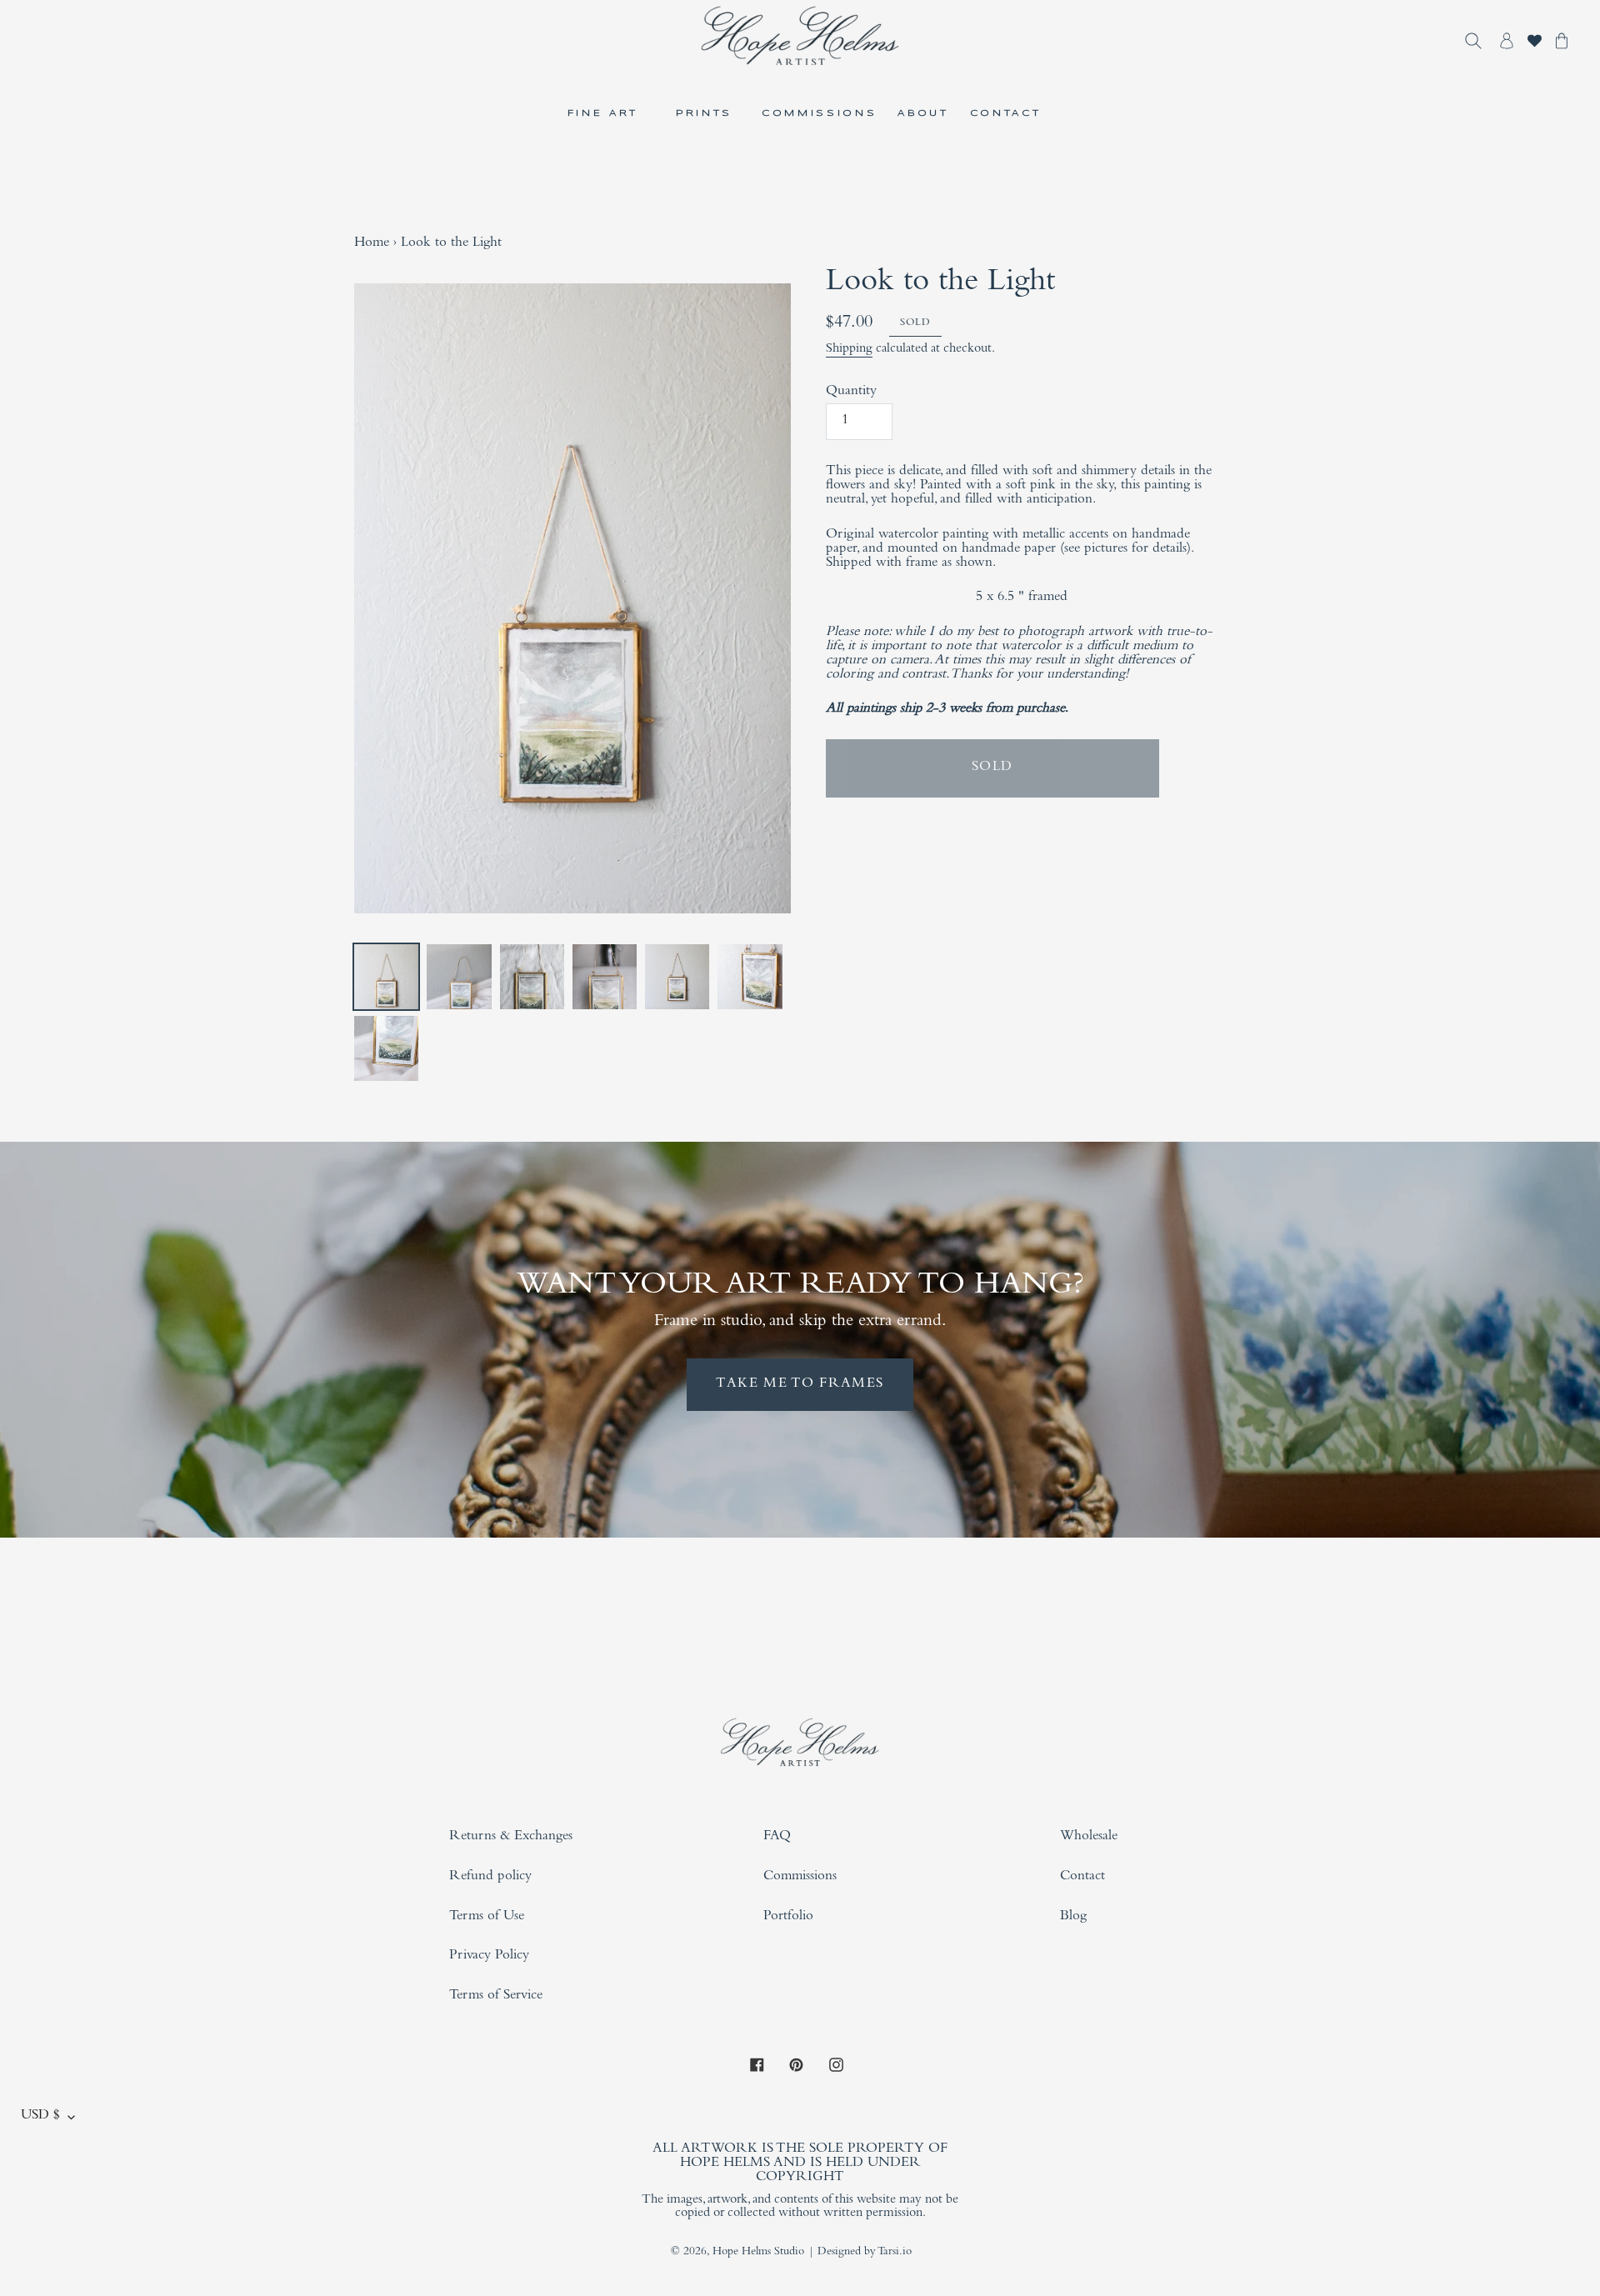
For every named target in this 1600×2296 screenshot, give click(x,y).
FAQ (777, 1837)
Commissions (800, 1877)
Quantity (851, 392)
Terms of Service (496, 1996)
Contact (1082, 1877)
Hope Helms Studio (758, 2253)
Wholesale (1089, 1837)
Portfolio (788, 1917)
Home (372, 244)
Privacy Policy (489, 1956)
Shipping (849, 349)
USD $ (40, 2116)
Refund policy (490, 1877)
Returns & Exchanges (511, 1837)
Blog (1073, 1917)
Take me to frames (800, 1385)
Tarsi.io (895, 2253)
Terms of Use (487, 1917)
